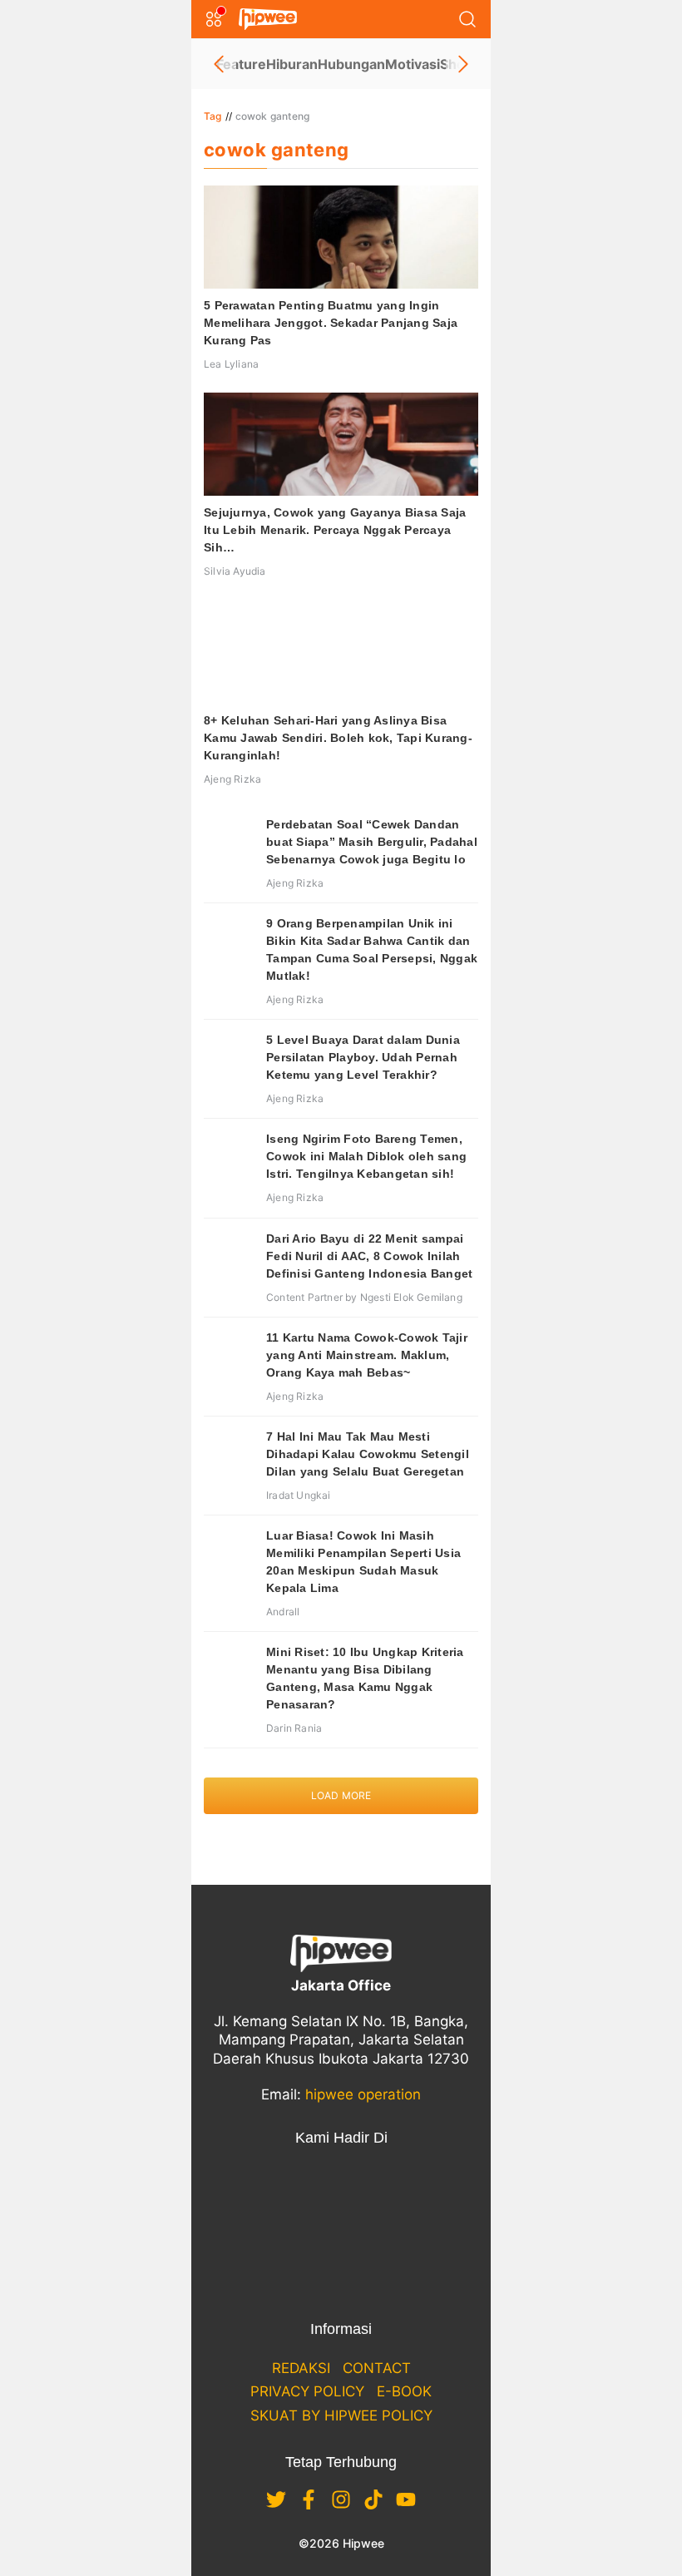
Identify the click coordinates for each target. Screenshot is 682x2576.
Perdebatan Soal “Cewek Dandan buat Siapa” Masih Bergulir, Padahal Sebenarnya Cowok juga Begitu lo (372, 842)
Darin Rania (294, 1728)
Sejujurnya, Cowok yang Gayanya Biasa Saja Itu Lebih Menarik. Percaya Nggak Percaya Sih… (335, 530)
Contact (377, 2368)
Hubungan (351, 64)
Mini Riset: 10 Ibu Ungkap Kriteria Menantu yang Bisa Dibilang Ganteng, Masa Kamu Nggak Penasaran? (365, 1678)
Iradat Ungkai (299, 1495)
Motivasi (413, 64)
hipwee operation (363, 2094)
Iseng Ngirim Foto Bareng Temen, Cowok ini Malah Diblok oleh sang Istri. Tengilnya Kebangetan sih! (366, 1156)
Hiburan (292, 64)
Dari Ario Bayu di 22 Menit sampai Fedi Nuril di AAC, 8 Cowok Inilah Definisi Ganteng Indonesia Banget (369, 1256)
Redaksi (301, 2368)
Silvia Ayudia (235, 571)
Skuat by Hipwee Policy (341, 2415)
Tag (213, 116)
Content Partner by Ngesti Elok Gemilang (364, 1297)
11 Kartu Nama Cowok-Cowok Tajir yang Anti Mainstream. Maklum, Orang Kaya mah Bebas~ (367, 1355)
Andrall (283, 1612)
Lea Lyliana (231, 364)
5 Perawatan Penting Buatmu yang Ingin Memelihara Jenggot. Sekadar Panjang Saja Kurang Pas (331, 323)
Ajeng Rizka (232, 779)
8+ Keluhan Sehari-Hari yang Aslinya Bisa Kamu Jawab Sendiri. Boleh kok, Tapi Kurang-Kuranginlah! (338, 738)
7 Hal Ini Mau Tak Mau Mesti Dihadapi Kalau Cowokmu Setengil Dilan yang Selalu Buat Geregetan (368, 1454)
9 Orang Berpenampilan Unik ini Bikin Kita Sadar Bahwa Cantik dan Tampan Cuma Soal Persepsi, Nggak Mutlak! (372, 949)
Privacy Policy (307, 2391)
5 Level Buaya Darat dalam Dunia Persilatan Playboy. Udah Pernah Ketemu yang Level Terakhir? (363, 1057)
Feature (241, 64)
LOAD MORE (341, 1795)
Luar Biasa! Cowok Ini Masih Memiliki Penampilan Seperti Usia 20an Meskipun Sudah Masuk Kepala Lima (363, 1562)
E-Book (404, 2391)
